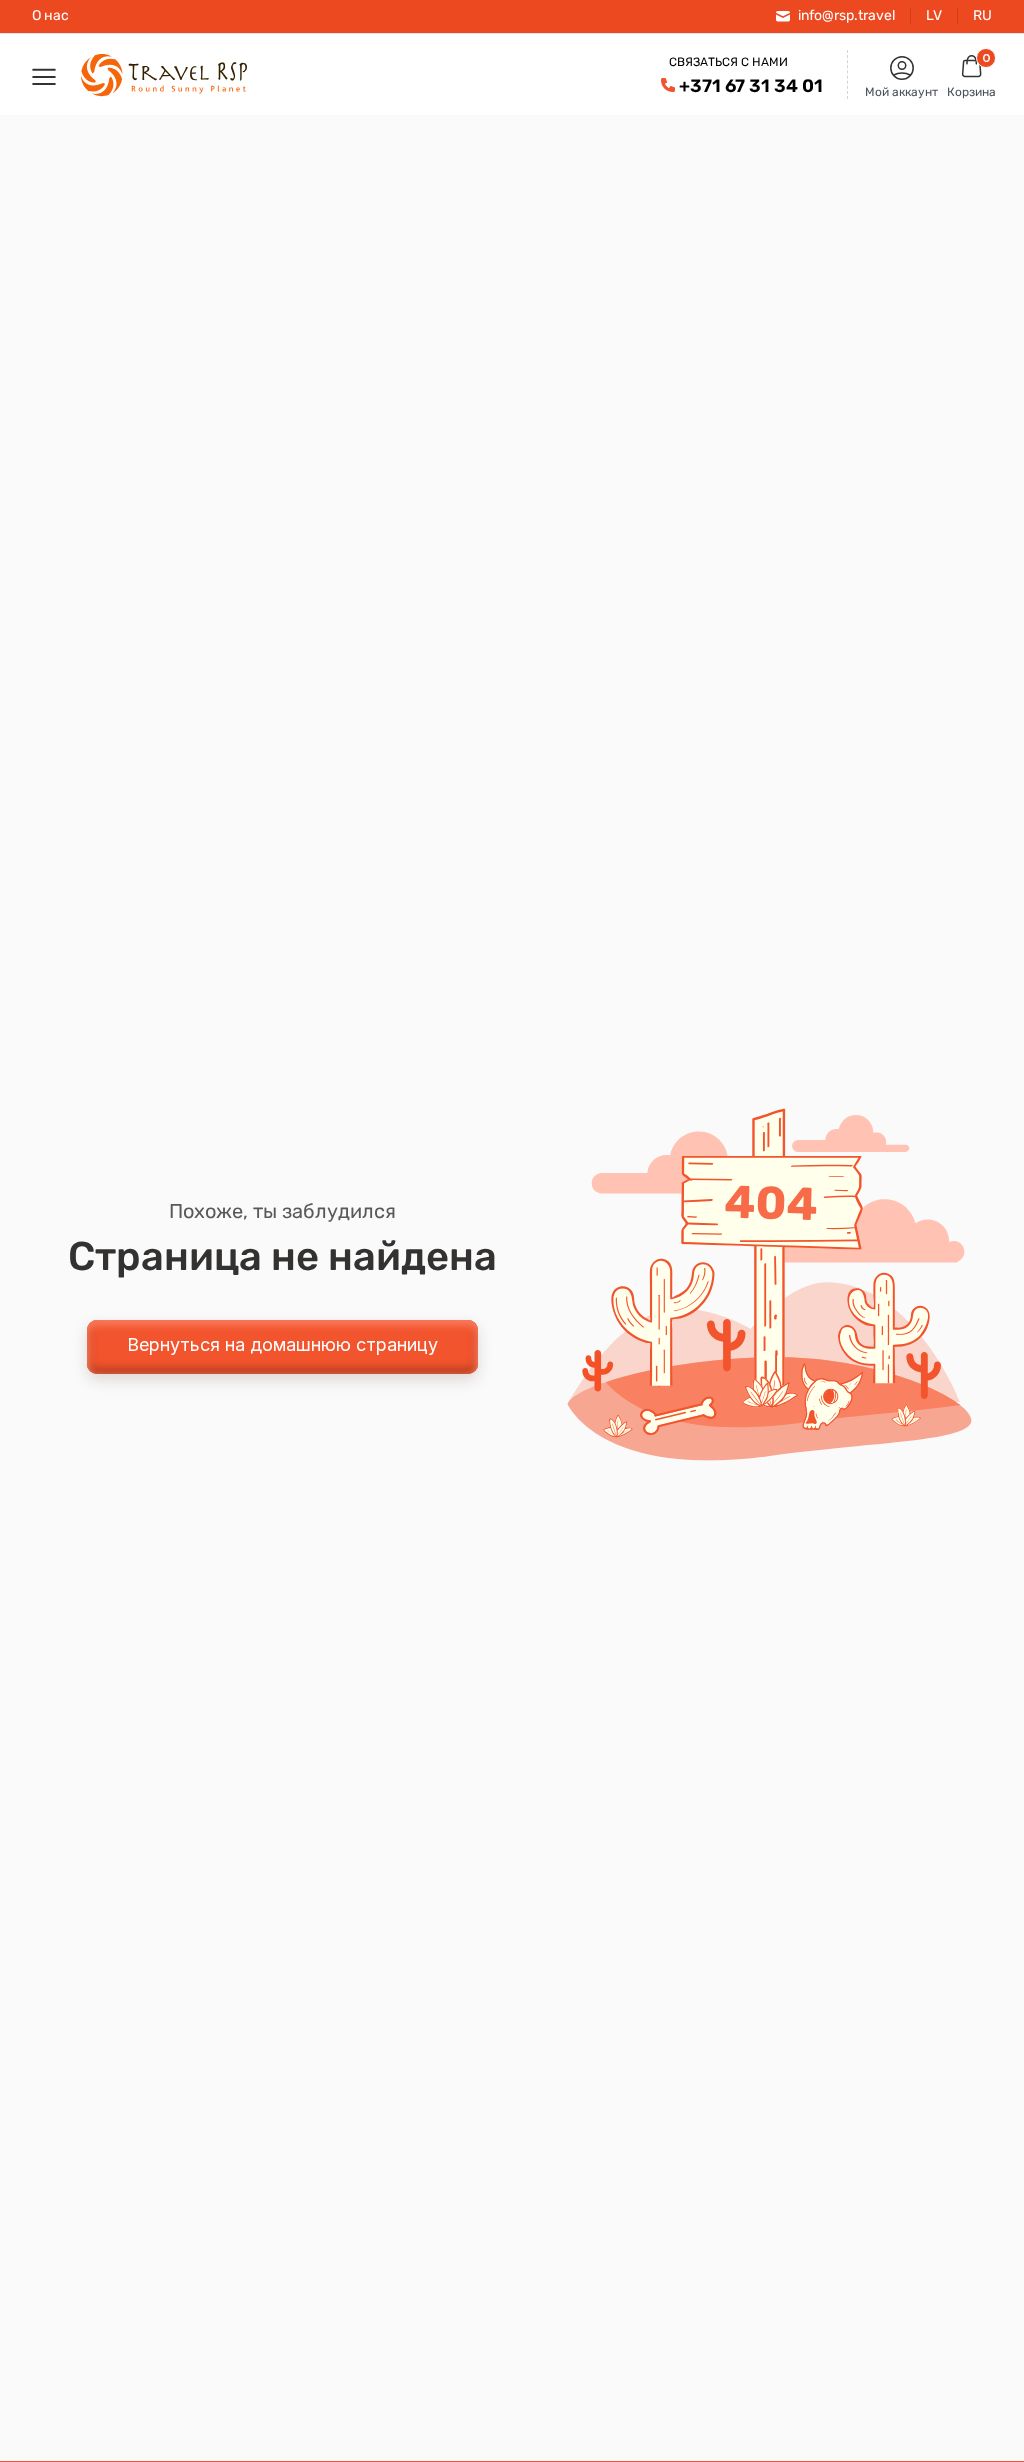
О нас (50, 16)
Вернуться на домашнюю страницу (282, 1344)
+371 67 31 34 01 (751, 86)
